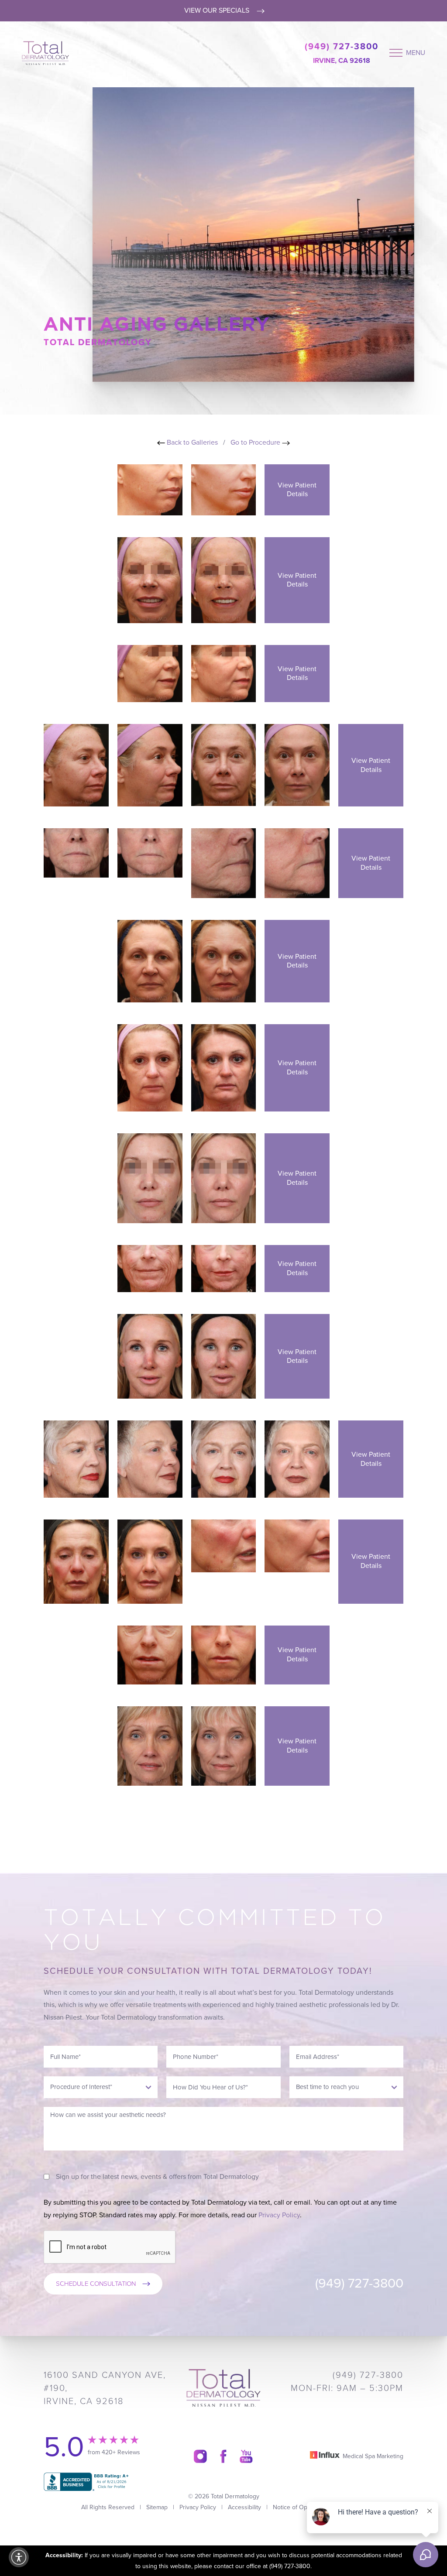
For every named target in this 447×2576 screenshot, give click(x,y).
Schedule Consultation (96, 2284)
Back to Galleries (191, 442)
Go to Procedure (256, 442)
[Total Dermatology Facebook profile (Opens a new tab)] (223, 2456)
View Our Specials (218, 10)
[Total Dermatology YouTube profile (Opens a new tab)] (246, 2456)
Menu (416, 53)
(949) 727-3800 (342, 47)
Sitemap (157, 2507)
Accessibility (244, 2507)
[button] (19, 2557)
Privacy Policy (279, 2215)
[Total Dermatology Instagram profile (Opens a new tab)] (200, 2456)
